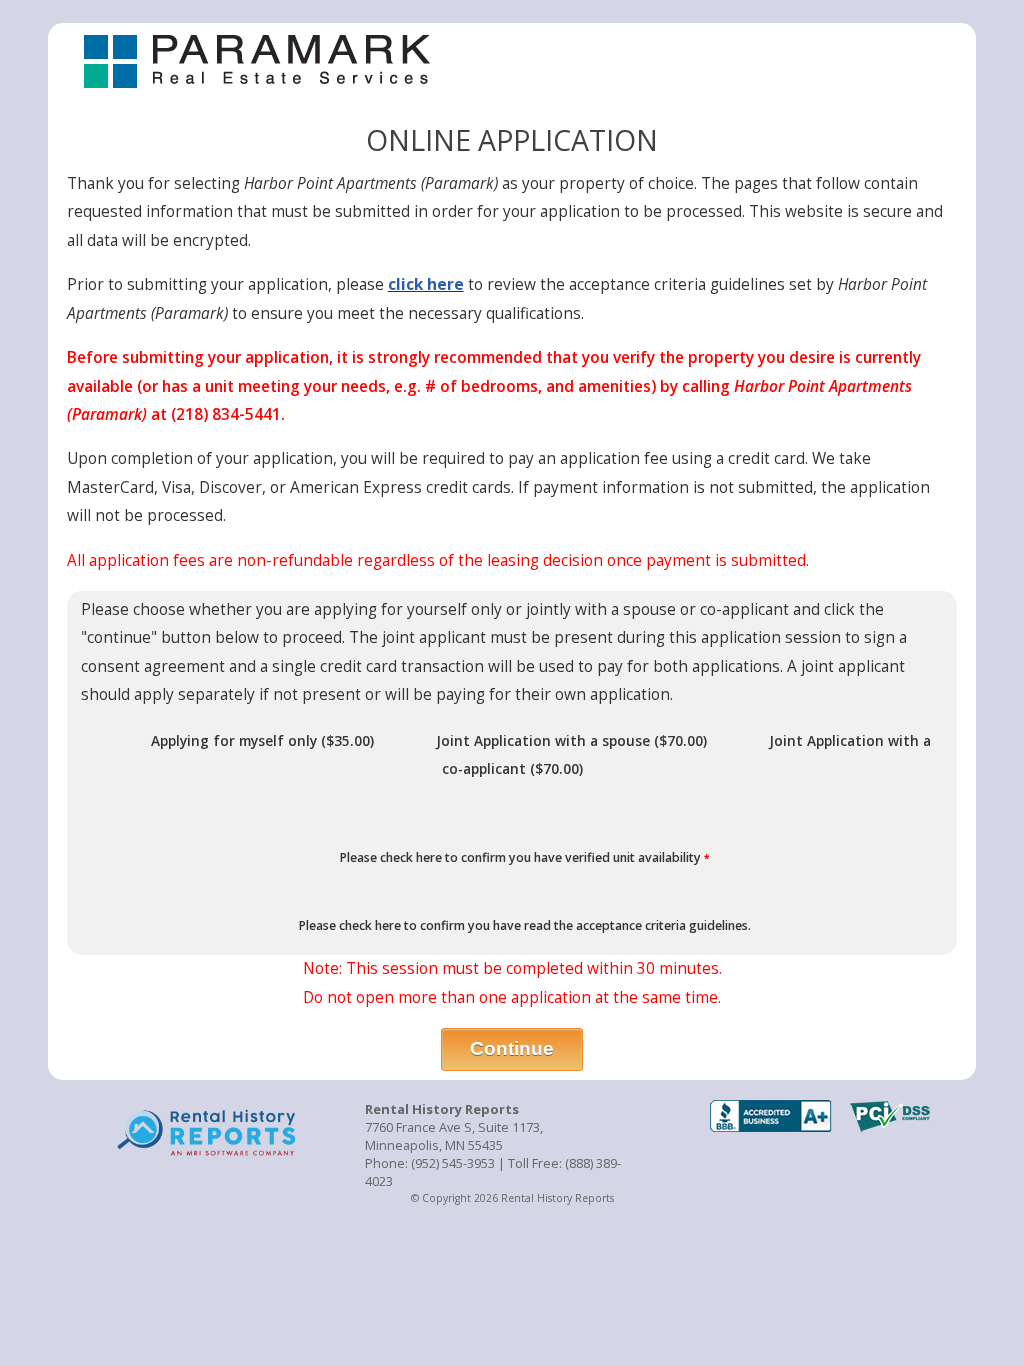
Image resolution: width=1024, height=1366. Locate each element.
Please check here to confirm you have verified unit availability (523, 857)
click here (426, 284)
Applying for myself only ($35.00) (262, 740)
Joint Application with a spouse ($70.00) (571, 740)
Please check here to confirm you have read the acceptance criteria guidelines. (523, 925)
